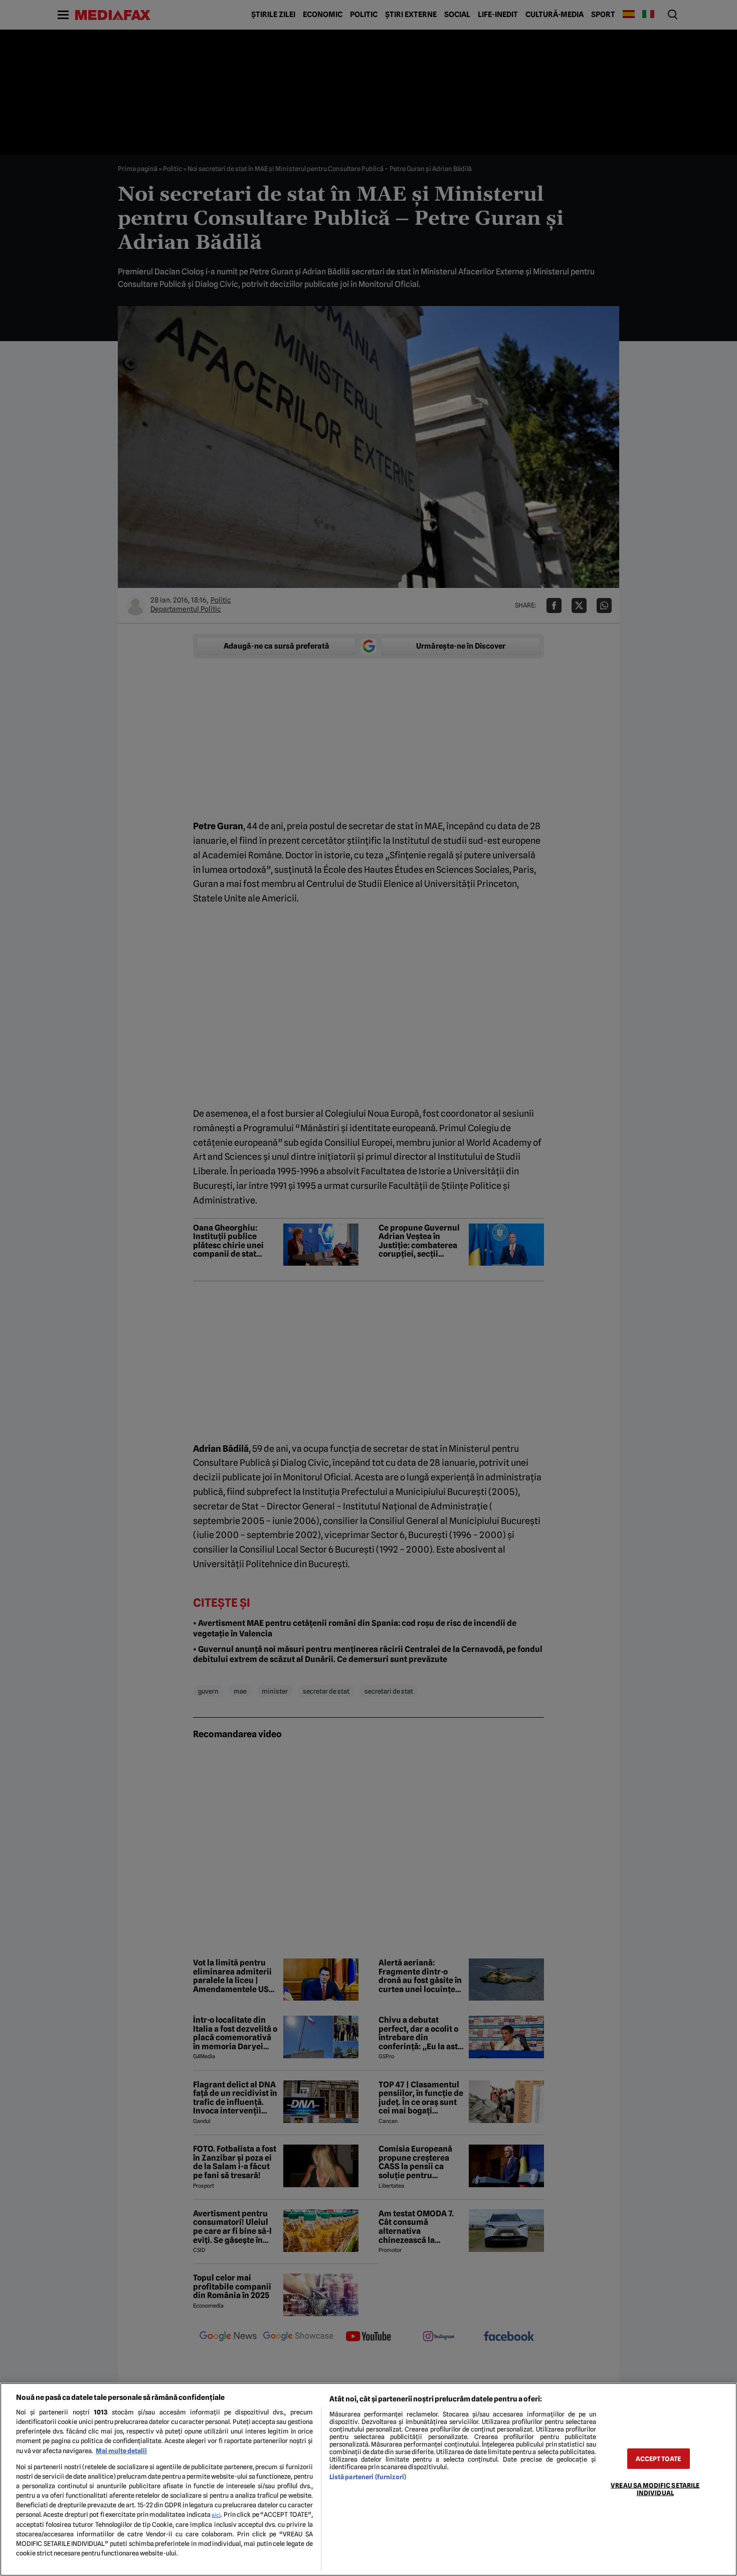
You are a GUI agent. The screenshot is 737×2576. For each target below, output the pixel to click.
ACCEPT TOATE (658, 2458)
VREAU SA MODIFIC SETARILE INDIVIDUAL (655, 2489)
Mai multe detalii (121, 2451)
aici (216, 2515)
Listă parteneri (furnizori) (368, 2477)
